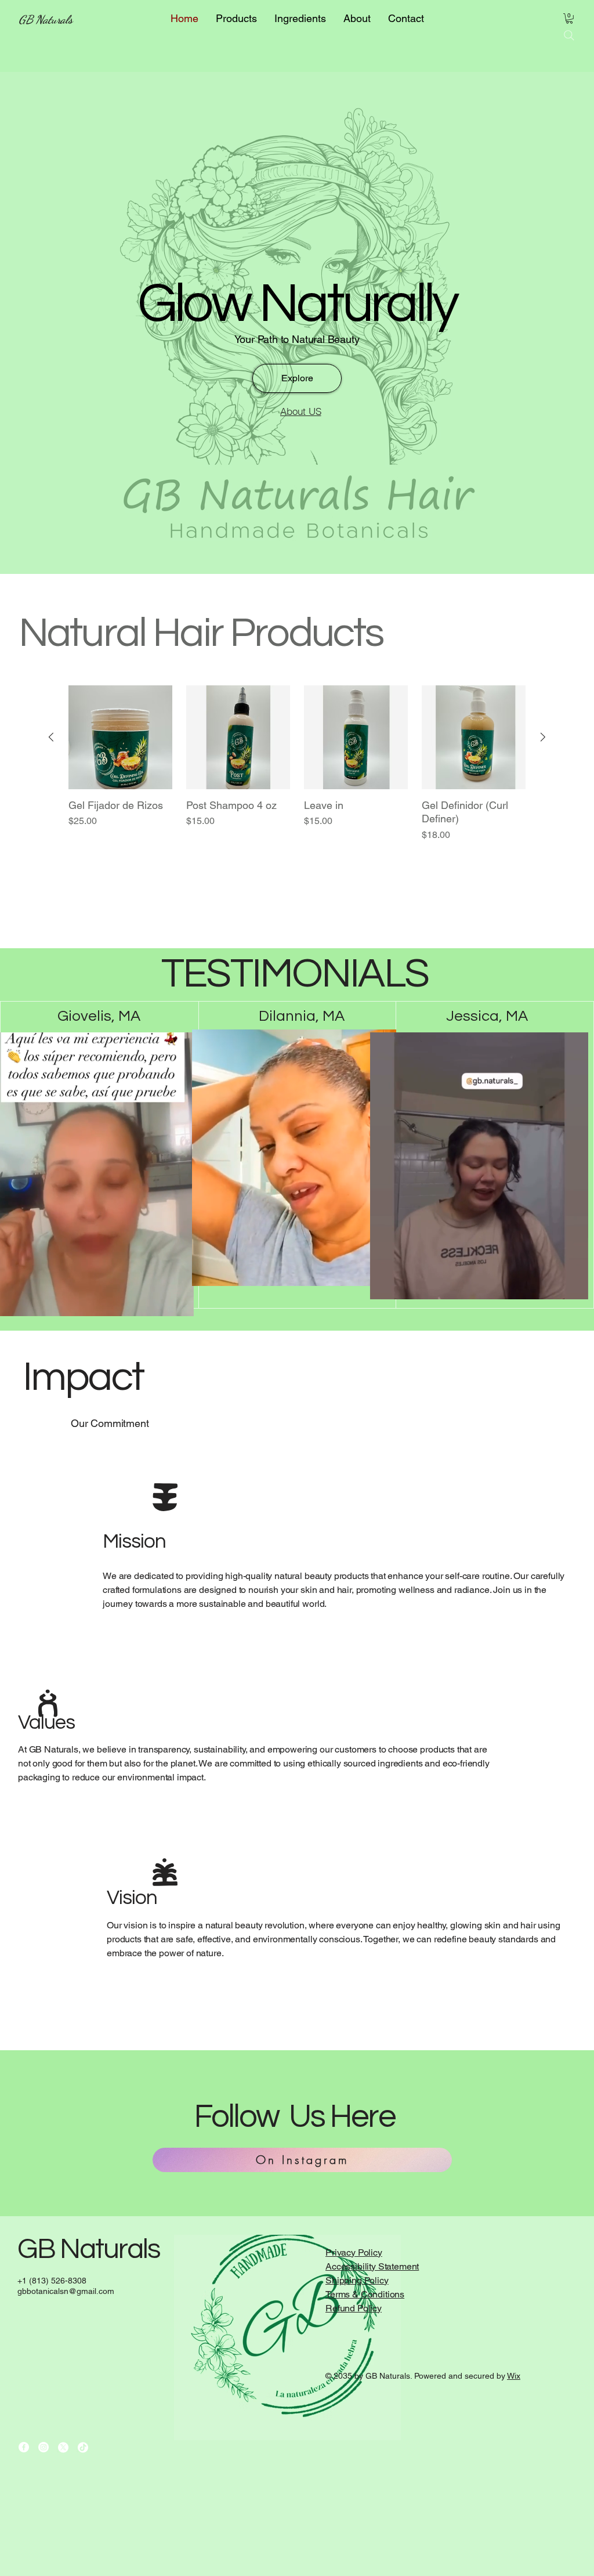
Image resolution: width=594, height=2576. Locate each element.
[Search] (569, 35)
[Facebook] (24, 2447)
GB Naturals (46, 20)
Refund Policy (354, 2308)
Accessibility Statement (372, 2266)
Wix (514, 2376)
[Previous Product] (51, 737)
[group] (297, 792)
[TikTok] (83, 2447)
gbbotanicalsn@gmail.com (66, 2291)
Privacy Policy (354, 2252)
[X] (63, 2447)
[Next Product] (543, 737)
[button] (569, 19)
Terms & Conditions (365, 2294)
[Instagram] (44, 2447)
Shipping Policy (357, 2280)
